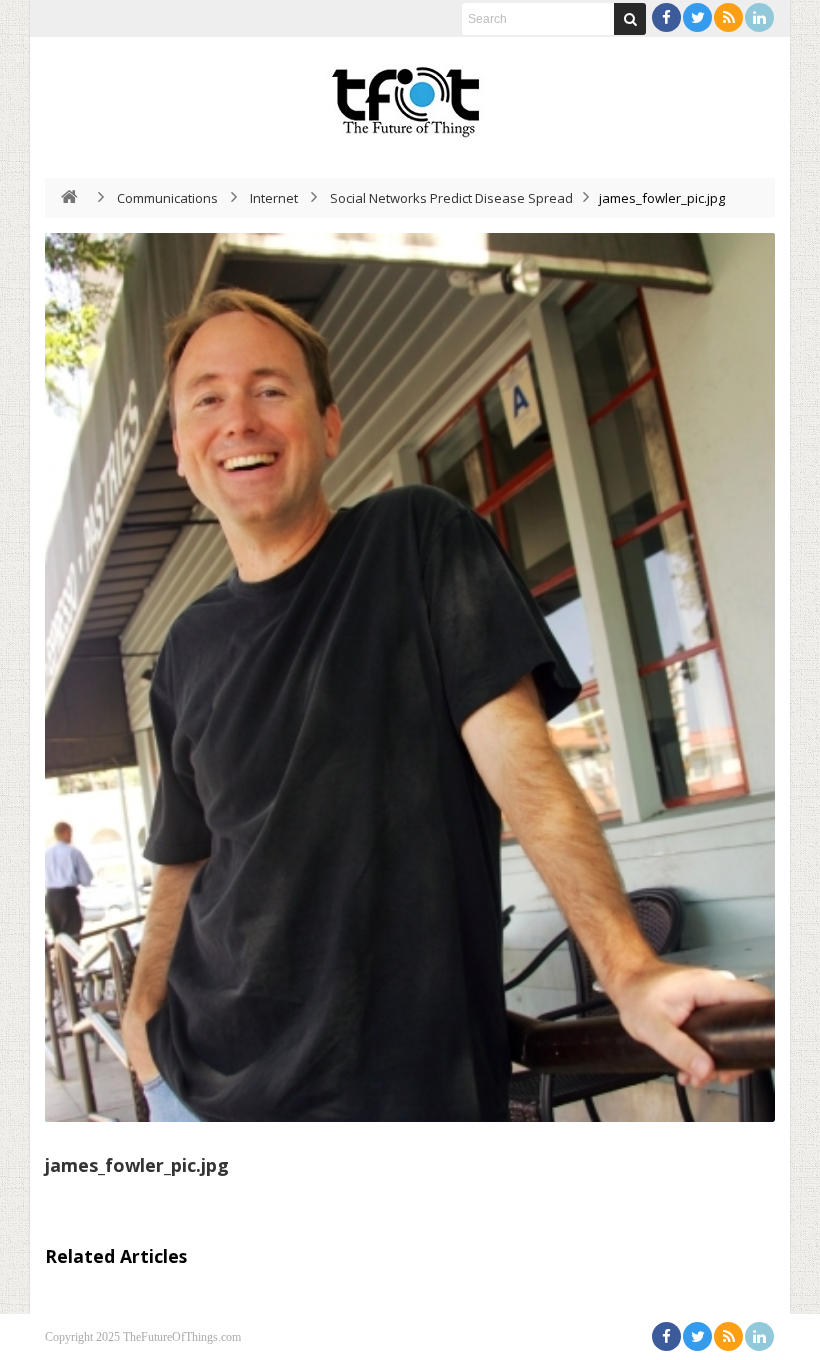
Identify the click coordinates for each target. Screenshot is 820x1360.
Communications (167, 198)
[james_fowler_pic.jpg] (410, 677)
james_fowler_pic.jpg (137, 1165)
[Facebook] (666, 17)
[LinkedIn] (759, 17)
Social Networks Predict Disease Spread (451, 198)
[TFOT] (410, 95)
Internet (274, 198)
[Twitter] (697, 17)
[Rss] (728, 17)
